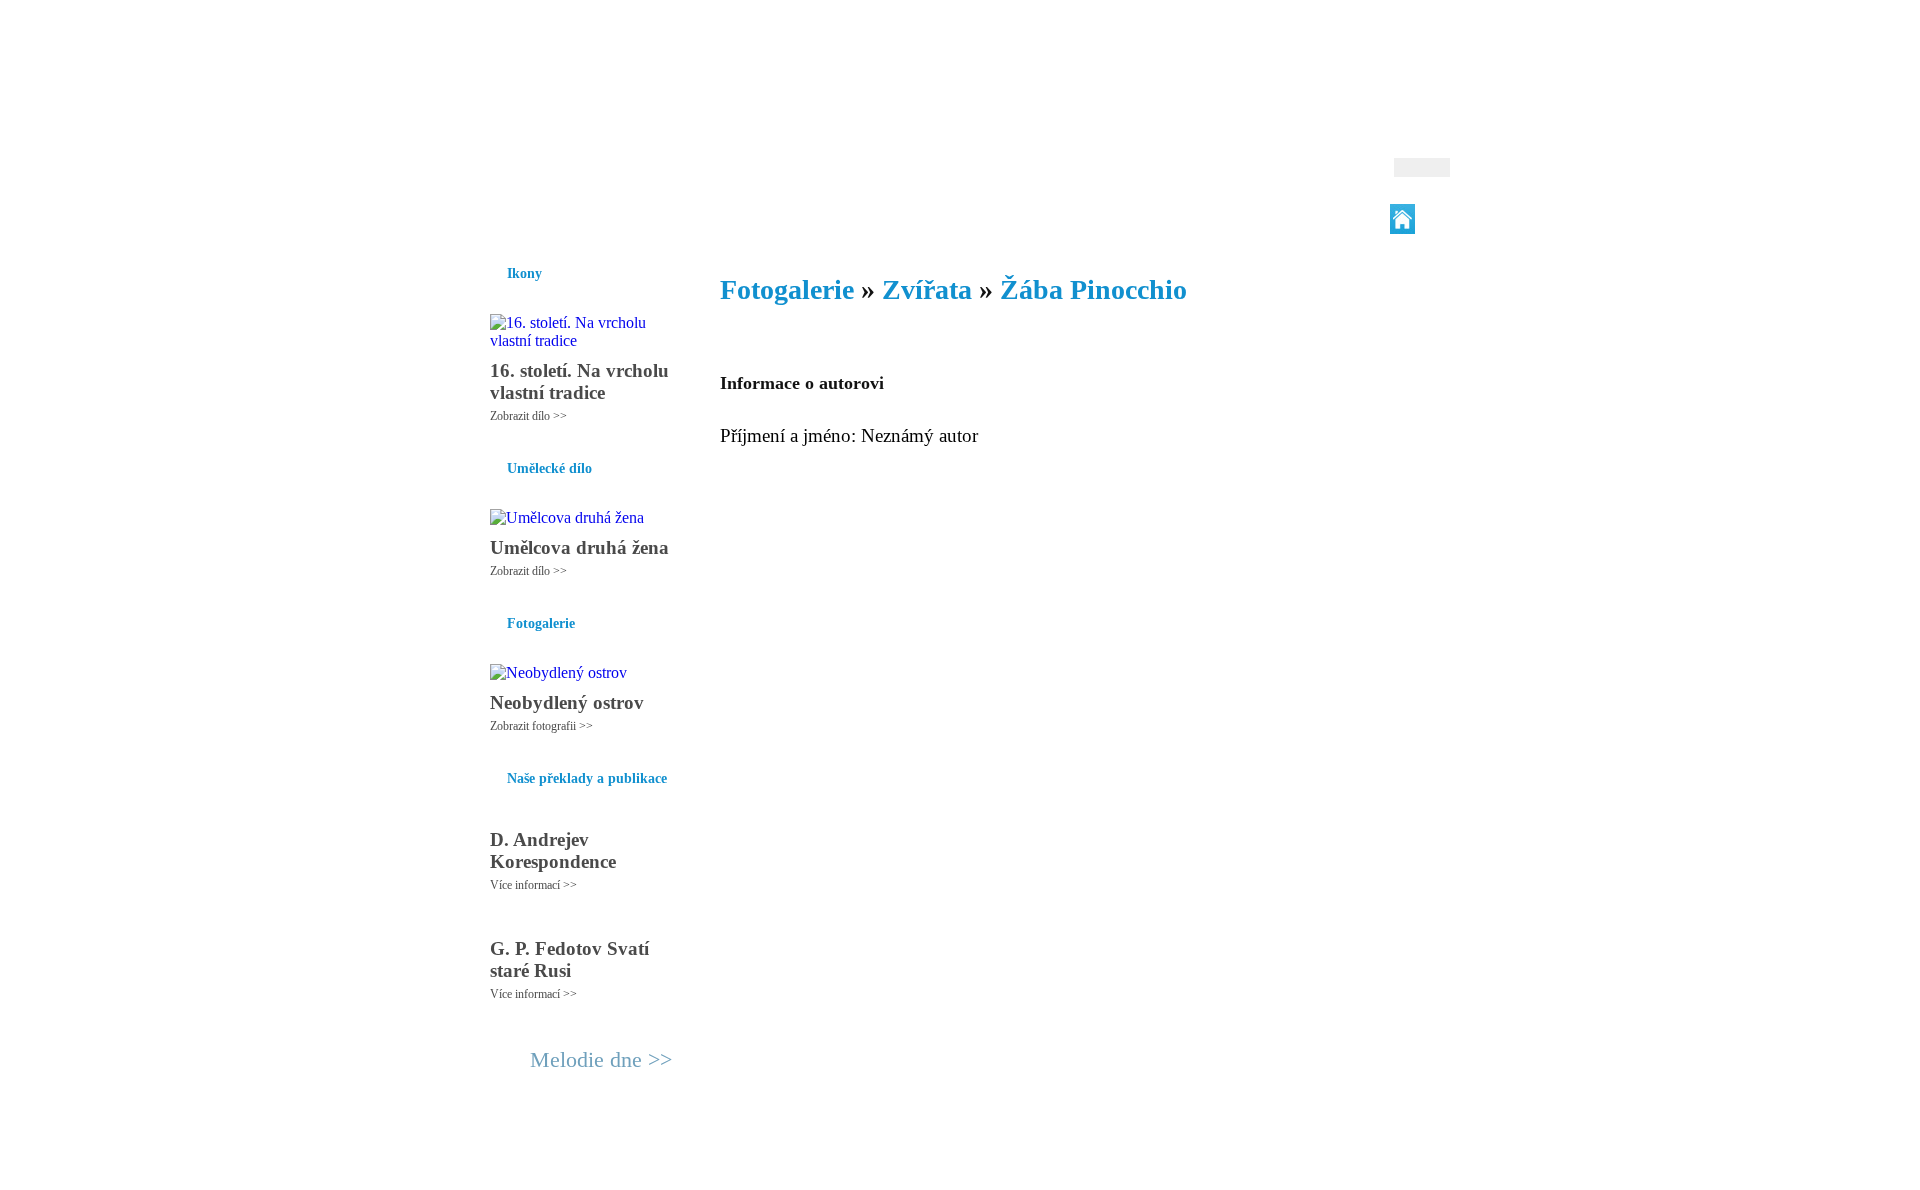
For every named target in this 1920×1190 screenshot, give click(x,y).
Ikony (542, 219)
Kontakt (915, 1166)
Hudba (851, 219)
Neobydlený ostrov (567, 702)
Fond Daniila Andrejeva (1365, 44)
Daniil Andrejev (1189, 44)
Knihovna (779, 219)
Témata (1109, 219)
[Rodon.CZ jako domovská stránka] (1402, 219)
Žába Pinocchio (1093, 289)
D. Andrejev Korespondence (553, 850)
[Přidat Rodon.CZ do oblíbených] (1432, 219)
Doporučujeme (1201, 219)
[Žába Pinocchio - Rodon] (595, 97)
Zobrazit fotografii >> (541, 726)
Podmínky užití (756, 1166)
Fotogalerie (928, 219)
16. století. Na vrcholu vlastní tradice (579, 381)
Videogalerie (1025, 219)
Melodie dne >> (601, 1059)
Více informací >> (533, 885)
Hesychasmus (623, 219)
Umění (707, 219)
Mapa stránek (844, 1166)
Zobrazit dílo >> (528, 416)
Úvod (487, 219)
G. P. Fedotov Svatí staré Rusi (569, 959)
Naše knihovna (1316, 219)
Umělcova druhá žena (579, 547)
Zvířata (927, 289)
